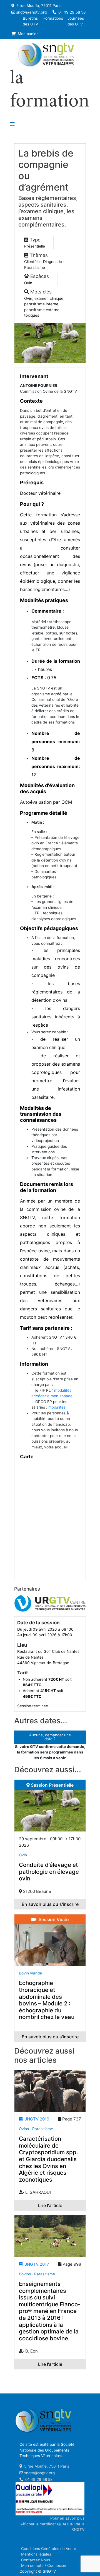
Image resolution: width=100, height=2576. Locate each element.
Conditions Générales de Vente (49, 2549)
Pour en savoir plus (67, 2518)
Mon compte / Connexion (44, 2565)
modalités (63, 1390)
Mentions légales (36, 2554)
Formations (53, 18)
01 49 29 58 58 (71, 12)
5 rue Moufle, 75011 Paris (38, 6)
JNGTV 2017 (36, 2264)
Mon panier (27, 34)
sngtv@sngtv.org (31, 12)
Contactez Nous (36, 2560)
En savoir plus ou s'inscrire (50, 1904)
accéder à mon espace (52, 1396)
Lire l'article (50, 2205)
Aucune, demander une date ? (50, 1737)
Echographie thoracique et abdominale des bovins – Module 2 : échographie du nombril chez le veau (47, 2000)
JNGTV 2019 (36, 2119)
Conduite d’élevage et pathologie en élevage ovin (49, 1872)
